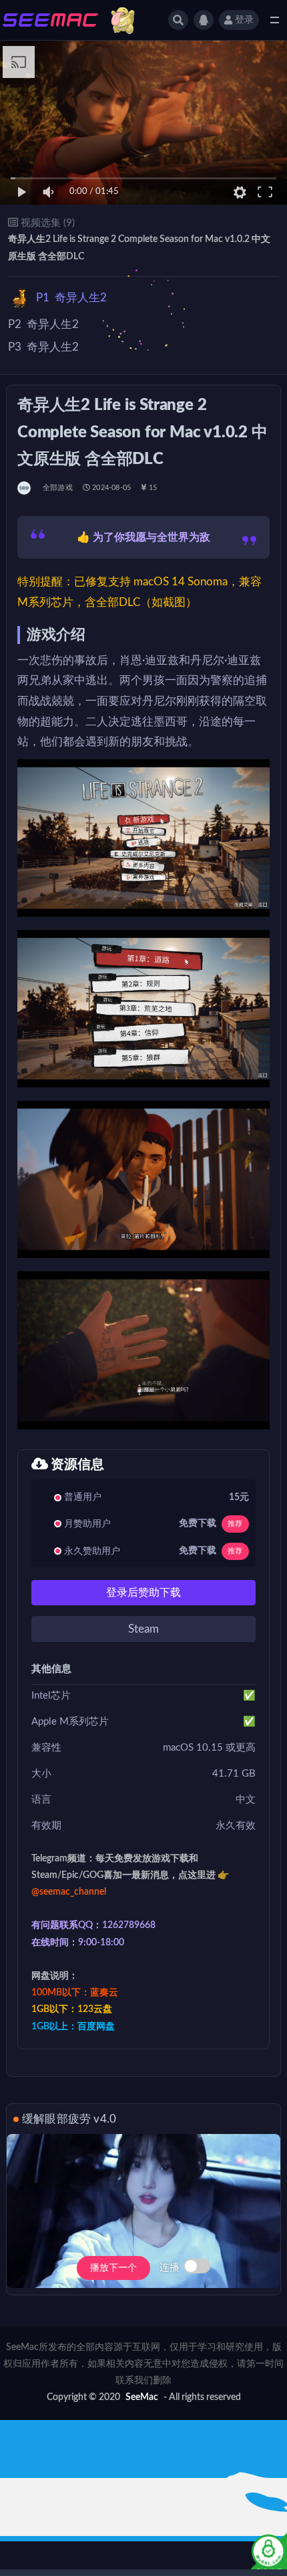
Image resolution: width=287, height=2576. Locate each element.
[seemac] (25, 488)
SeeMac (142, 2397)
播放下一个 (113, 2268)
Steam (143, 1629)
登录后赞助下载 (143, 1593)
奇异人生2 (71, 298)
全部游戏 (58, 488)
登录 (244, 20)
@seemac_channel (69, 1892)
